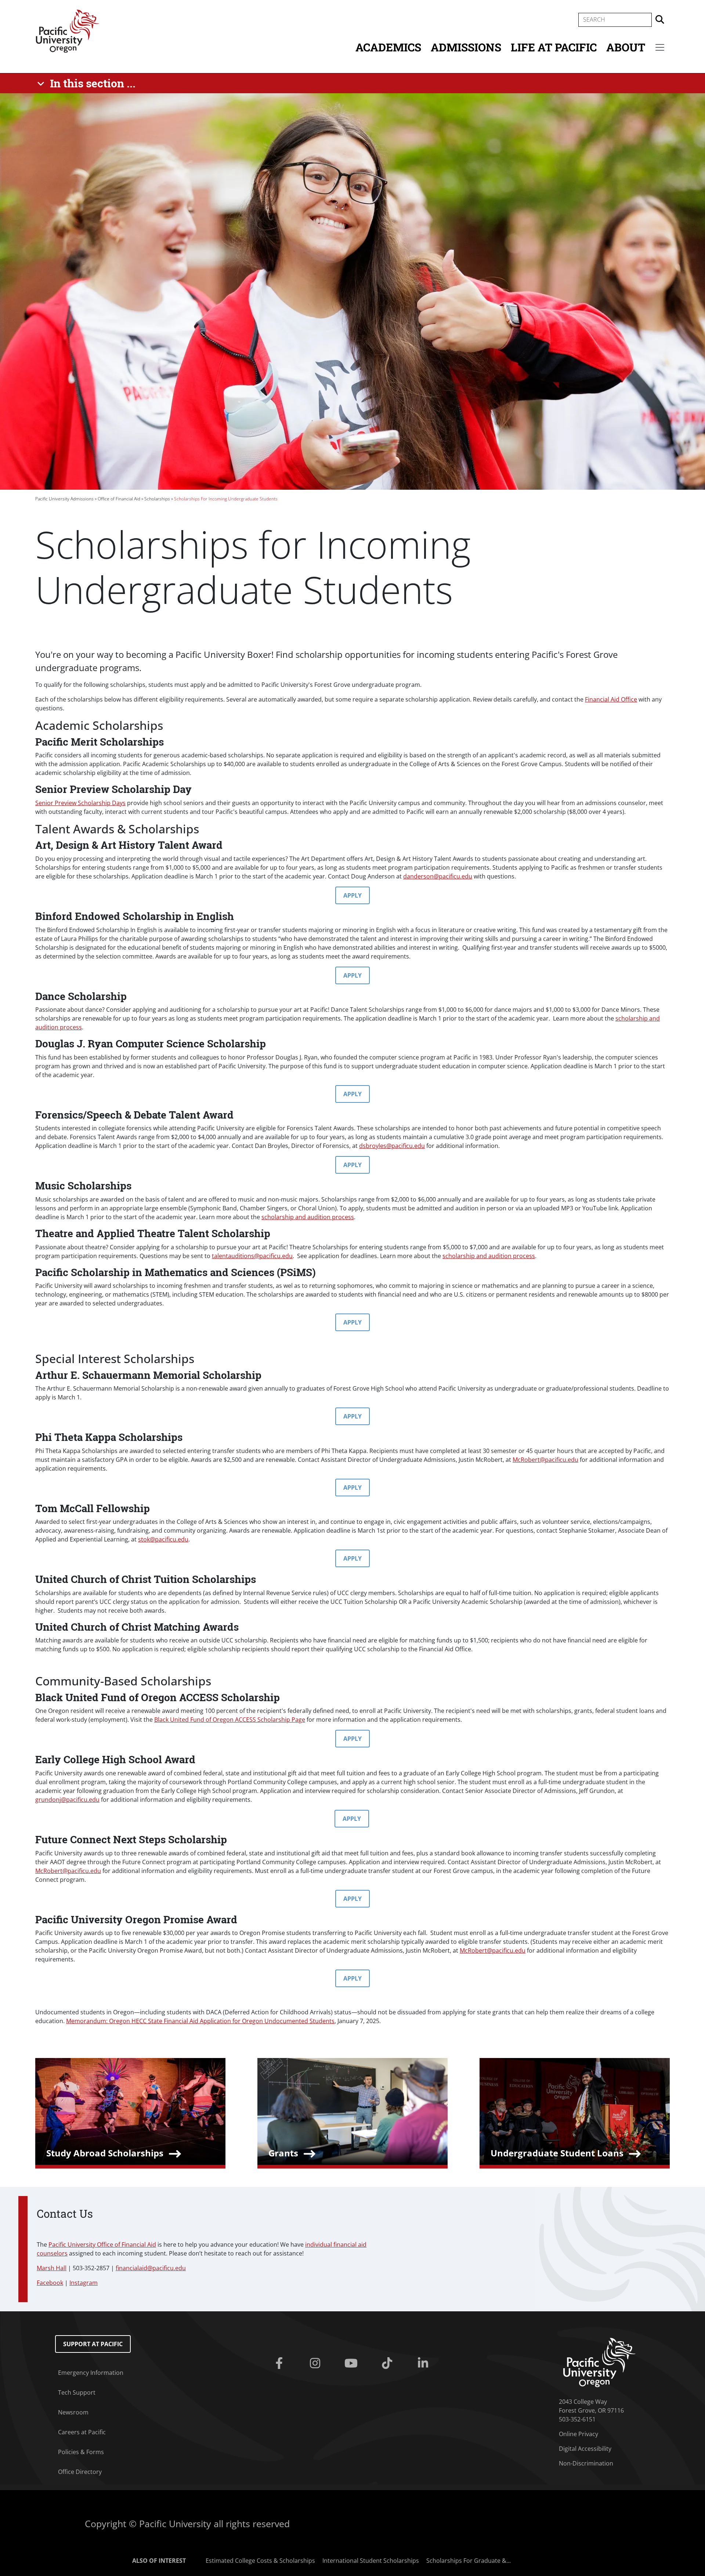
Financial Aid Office (611, 699)
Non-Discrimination (586, 2463)
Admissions (466, 47)
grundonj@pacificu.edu (67, 1800)
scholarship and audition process (308, 1217)
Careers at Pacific (82, 2432)
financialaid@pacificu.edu (151, 2268)
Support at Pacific (93, 2344)
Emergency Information (91, 2373)
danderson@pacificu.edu (438, 876)
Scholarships (157, 499)
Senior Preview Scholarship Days (80, 803)
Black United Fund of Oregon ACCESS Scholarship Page (230, 1720)
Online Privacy (579, 2434)
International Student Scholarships (371, 2561)
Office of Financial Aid (119, 499)
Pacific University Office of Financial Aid (102, 2245)
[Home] (68, 30)
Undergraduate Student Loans (557, 2153)
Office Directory (80, 2472)
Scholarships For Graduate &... (469, 2561)
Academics (388, 47)
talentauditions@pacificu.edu (252, 1256)
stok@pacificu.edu (163, 1539)
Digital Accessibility (585, 2449)
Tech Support (77, 2392)
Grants (283, 2153)
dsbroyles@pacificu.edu (392, 1146)
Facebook (50, 2283)
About (626, 47)
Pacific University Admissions (64, 499)
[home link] (599, 2362)
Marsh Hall (52, 2268)
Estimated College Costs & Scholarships (260, 2561)
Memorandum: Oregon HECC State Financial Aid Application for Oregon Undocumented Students (200, 2021)
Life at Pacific (554, 47)
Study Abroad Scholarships (105, 2153)
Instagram (84, 2283)
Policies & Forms (81, 2452)
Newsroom (73, 2412)
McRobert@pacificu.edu (545, 1460)
